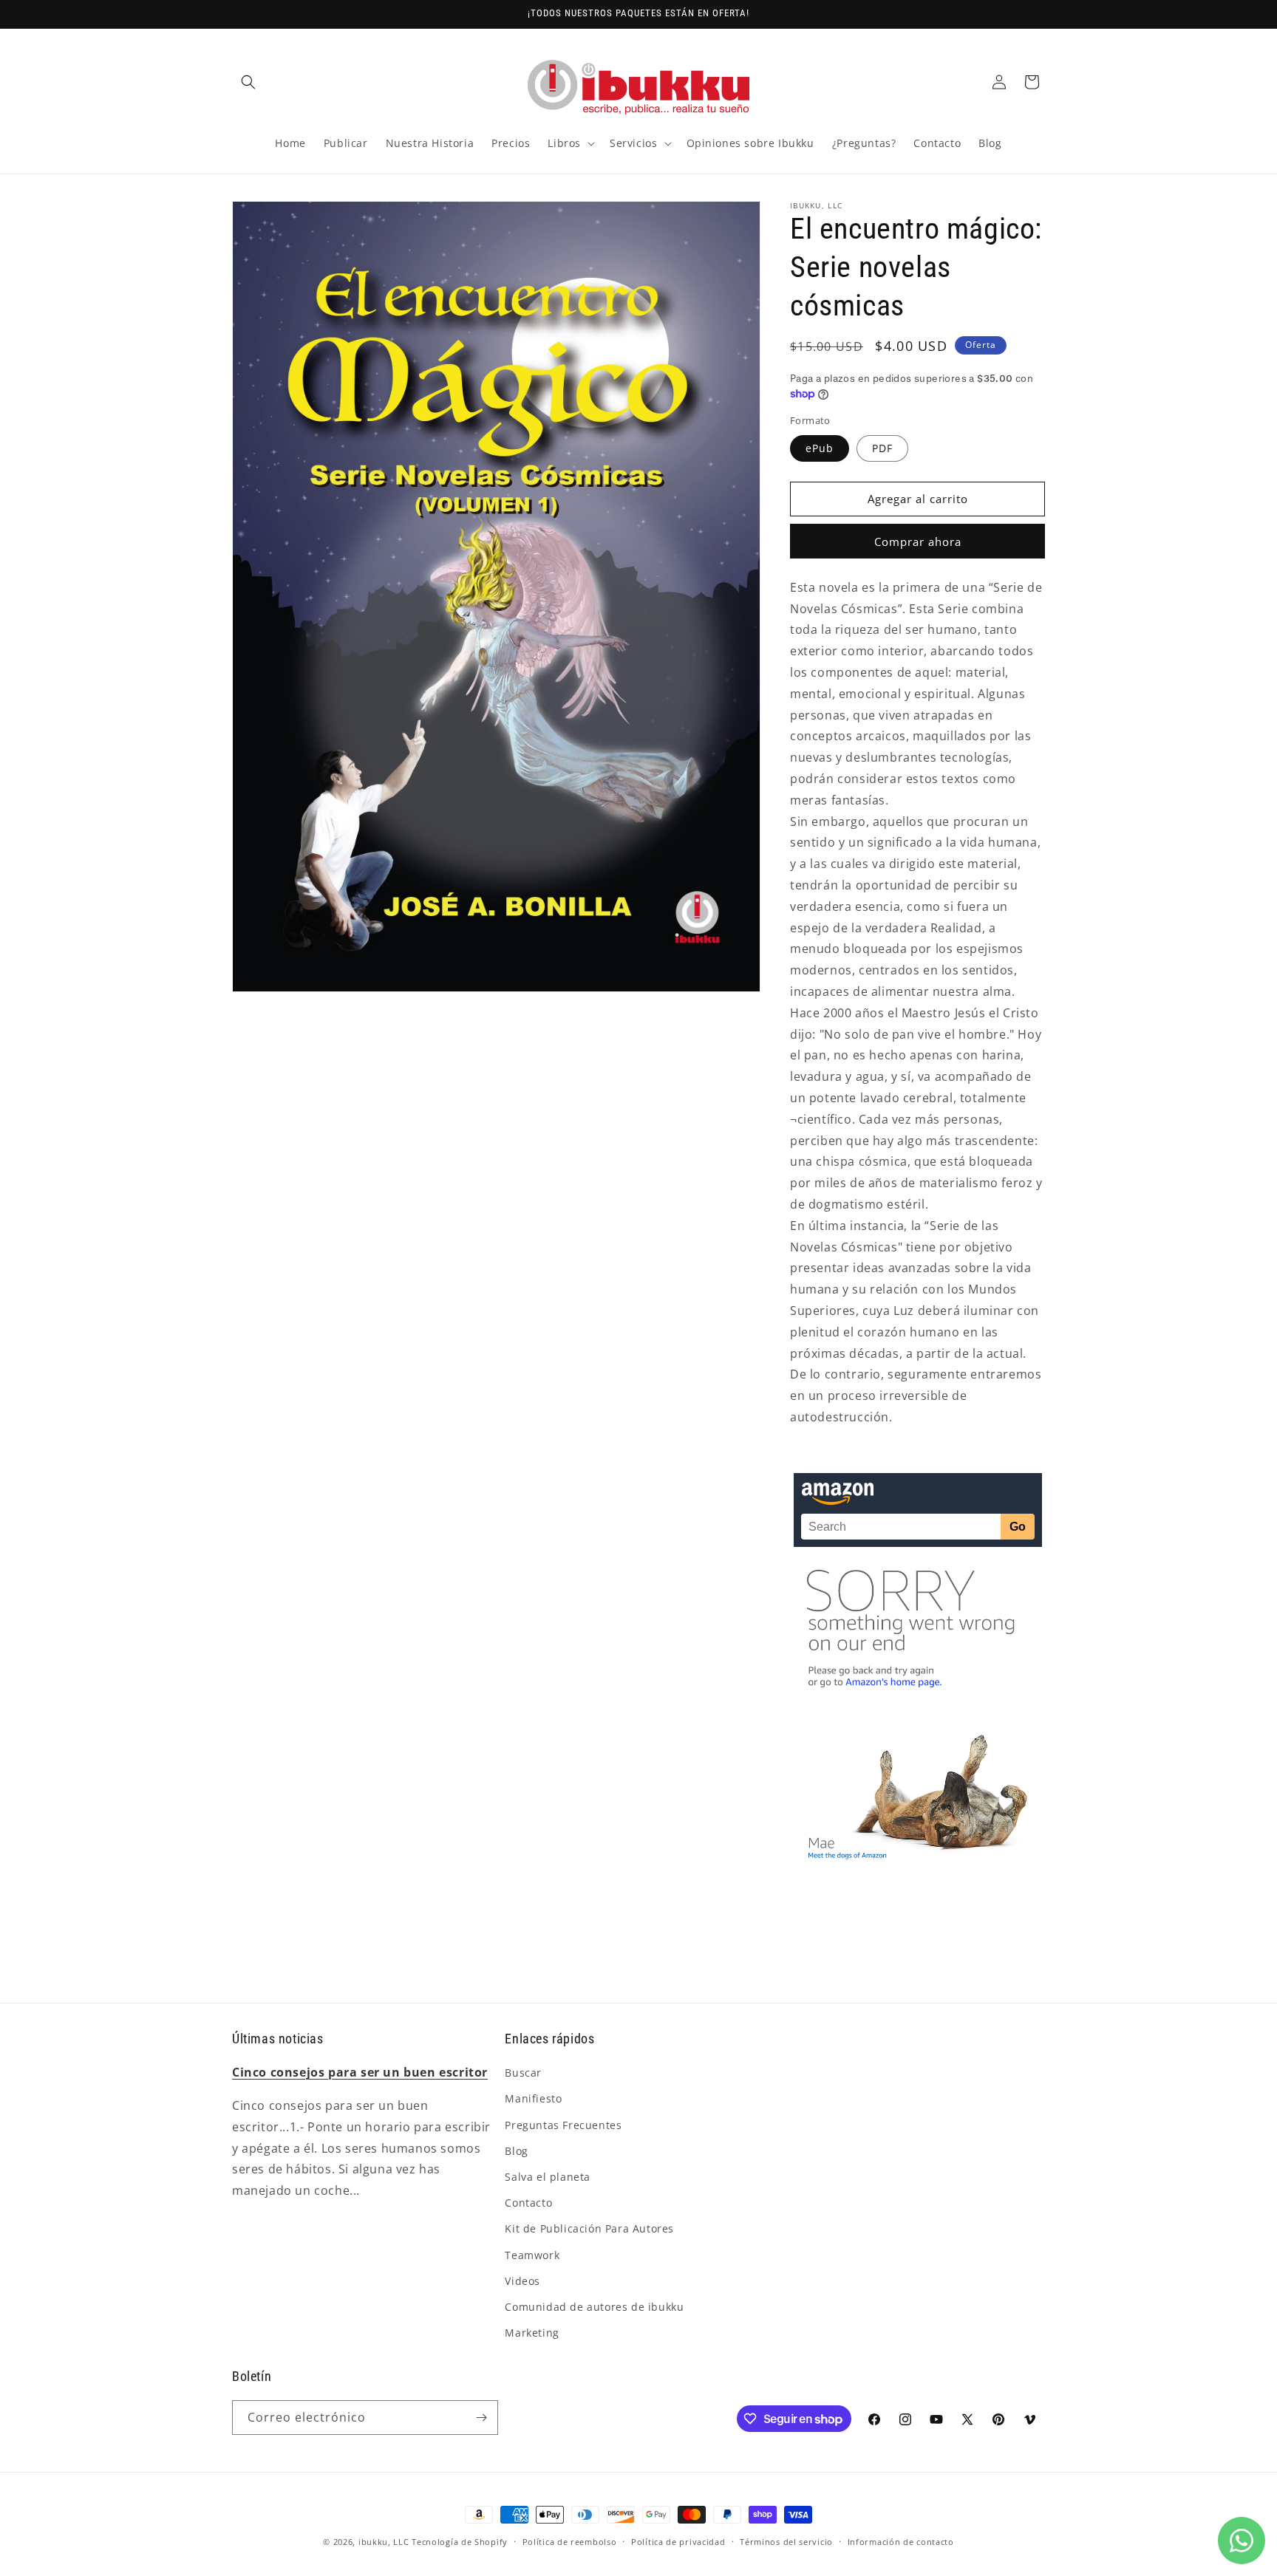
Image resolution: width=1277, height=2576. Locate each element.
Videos (522, 2281)
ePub (820, 448)
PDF (882, 448)
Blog (516, 2151)
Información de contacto (901, 2542)
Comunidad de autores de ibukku (594, 2307)
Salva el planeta (548, 2177)
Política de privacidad (678, 2542)
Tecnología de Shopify (460, 2542)
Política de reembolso (570, 2542)
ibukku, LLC (384, 2542)
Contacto (528, 2203)
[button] (248, 82)
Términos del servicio (786, 2542)
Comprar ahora (918, 541)
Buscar (523, 2073)
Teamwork (532, 2255)
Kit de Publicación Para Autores (589, 2228)
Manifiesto (533, 2098)
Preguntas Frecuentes (563, 2125)
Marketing (532, 2333)
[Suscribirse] (481, 2418)
